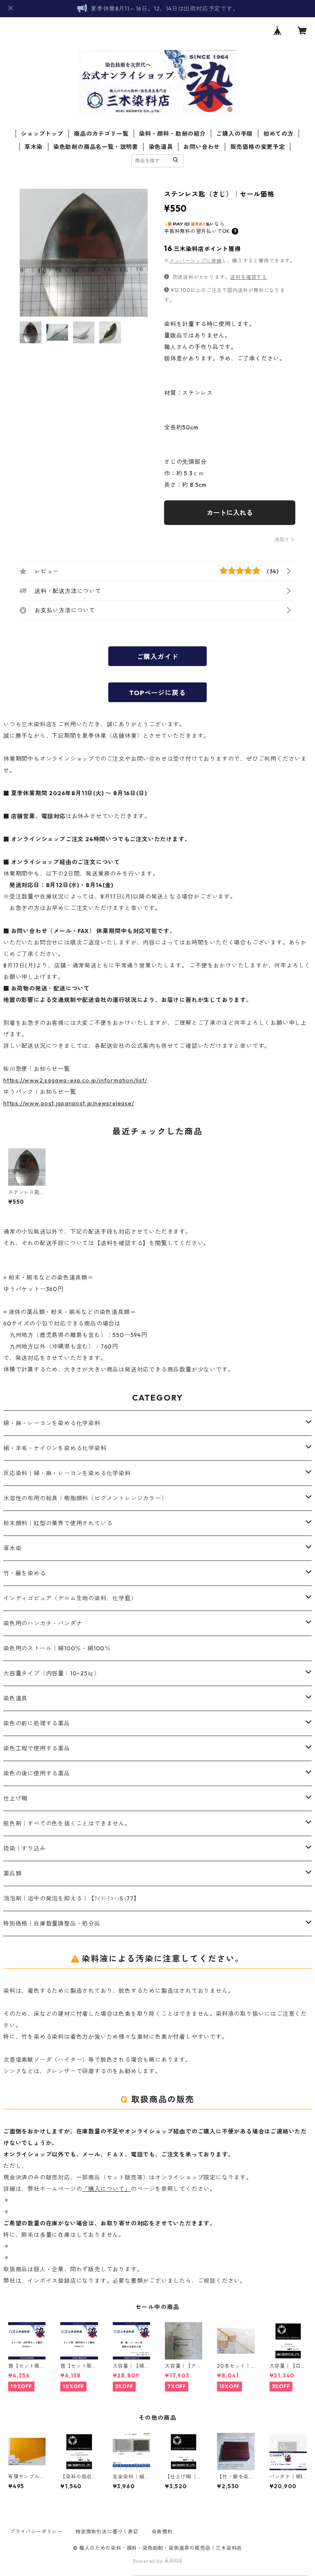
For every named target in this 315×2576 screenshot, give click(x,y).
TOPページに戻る (157, 693)
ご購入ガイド (158, 657)
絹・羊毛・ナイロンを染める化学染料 (55, 1448)
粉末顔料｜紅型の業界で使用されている (58, 1523)
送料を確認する (249, 277)
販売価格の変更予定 (258, 147)
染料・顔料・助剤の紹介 (172, 134)
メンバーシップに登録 (196, 261)
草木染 (34, 147)
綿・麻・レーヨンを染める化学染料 (52, 1423)
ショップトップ (42, 134)
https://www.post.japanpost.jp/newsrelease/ (69, 1103)
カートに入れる (230, 513)
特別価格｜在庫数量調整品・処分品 (52, 1923)
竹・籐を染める (25, 1573)
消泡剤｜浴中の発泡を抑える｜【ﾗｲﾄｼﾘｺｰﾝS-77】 (71, 1898)
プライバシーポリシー (36, 2532)
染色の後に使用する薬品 (37, 1773)
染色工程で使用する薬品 (37, 1748)
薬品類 (12, 1873)
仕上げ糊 (15, 1798)
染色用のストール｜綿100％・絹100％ (57, 1648)
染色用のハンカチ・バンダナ (43, 1623)
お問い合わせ (202, 147)
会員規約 (162, 2532)
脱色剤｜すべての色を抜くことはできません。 (67, 1823)
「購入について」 (106, 2189)
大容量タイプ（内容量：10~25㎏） (51, 1673)
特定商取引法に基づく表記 (107, 2532)
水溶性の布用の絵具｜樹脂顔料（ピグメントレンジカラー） (85, 1498)
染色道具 (161, 147)
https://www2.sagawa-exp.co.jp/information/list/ (75, 1080)
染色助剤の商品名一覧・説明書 (96, 147)
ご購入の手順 (234, 134)
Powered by (149, 2561)
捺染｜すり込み (25, 1848)
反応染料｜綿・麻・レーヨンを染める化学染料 (67, 1473)
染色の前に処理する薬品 (37, 1723)
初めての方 (278, 134)
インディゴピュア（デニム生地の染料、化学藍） (70, 1598)
